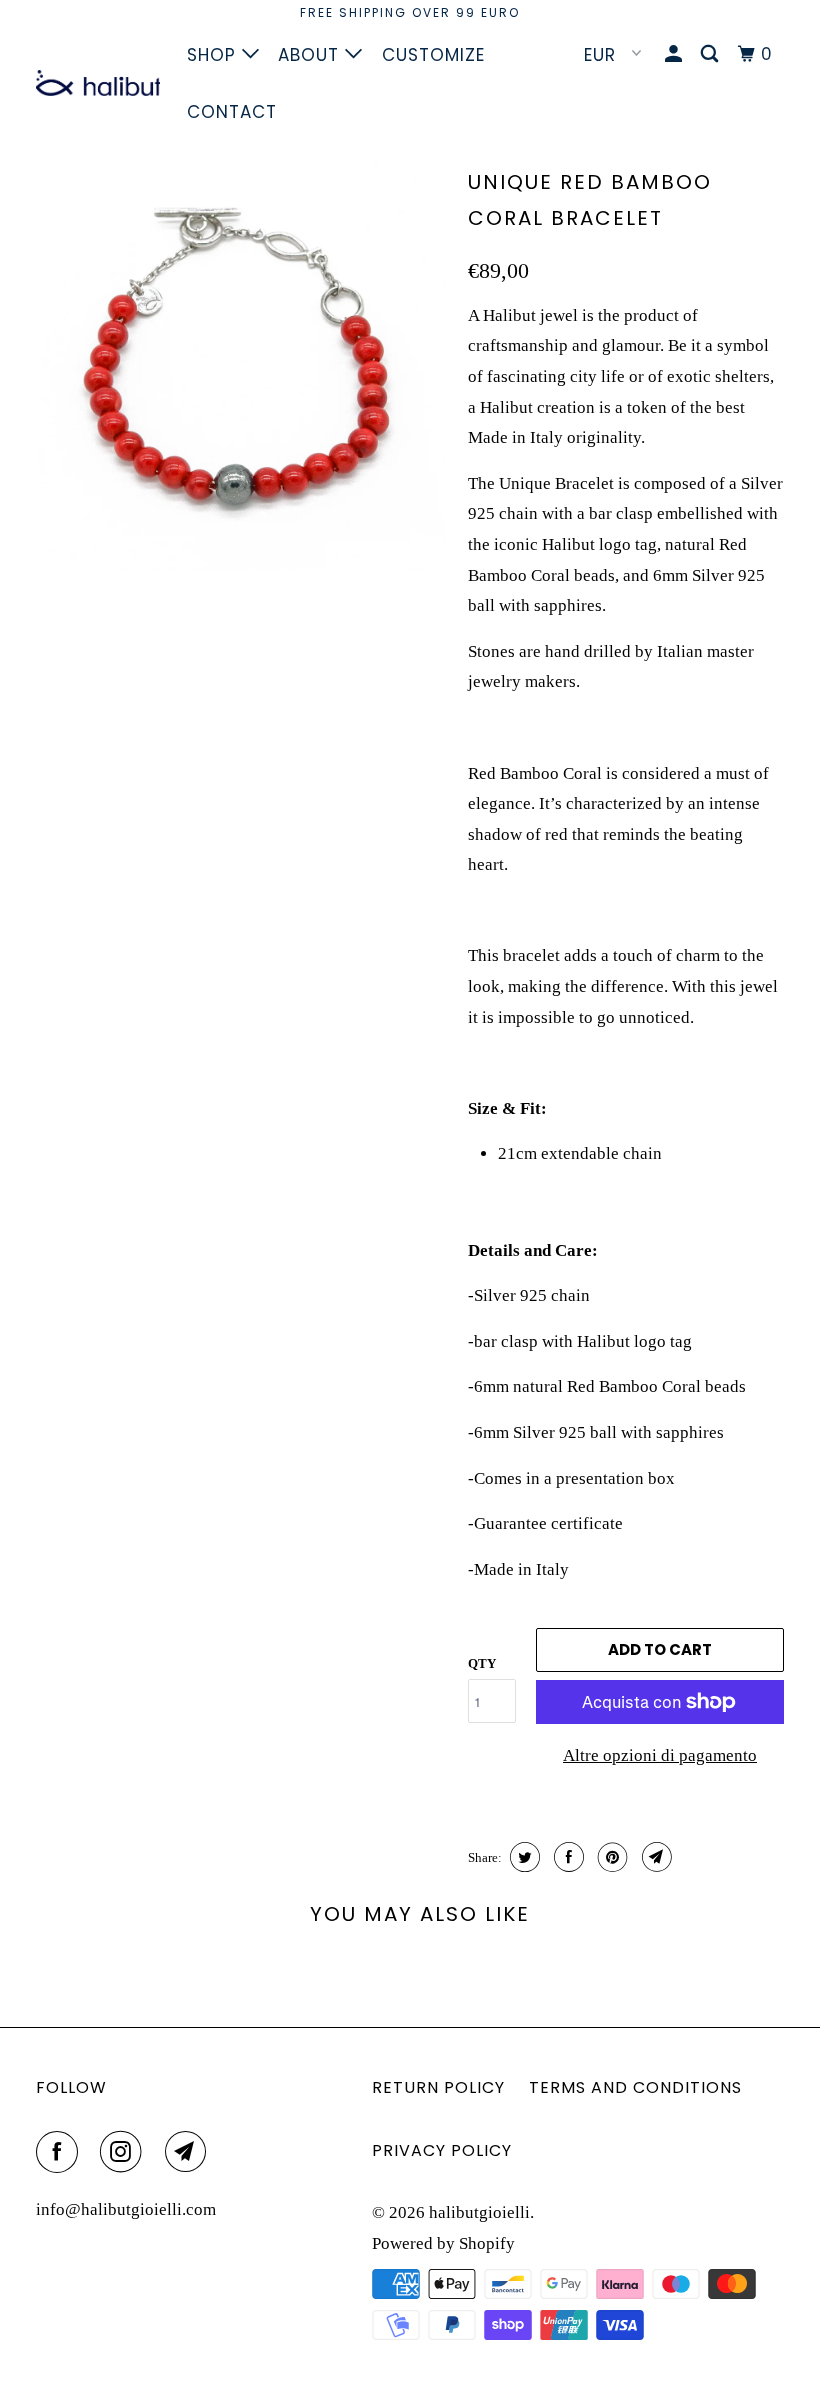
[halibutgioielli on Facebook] (61, 2152)
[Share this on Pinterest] (610, 1857)
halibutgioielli (479, 2212)
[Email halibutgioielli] (190, 2152)
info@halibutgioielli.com (126, 2209)
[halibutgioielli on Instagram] (125, 2152)
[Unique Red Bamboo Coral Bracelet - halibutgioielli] (242, 366)
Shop (214, 55)
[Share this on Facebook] (566, 1857)
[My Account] (675, 54)
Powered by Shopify (443, 2243)
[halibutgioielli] (98, 83)
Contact (232, 112)
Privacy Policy (442, 2150)
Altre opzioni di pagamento (660, 1755)
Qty (482, 1663)
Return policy (438, 2087)
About (311, 55)
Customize (433, 55)
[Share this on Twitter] (522, 1857)
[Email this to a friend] (654, 1857)
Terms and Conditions (635, 2087)
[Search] (711, 54)
